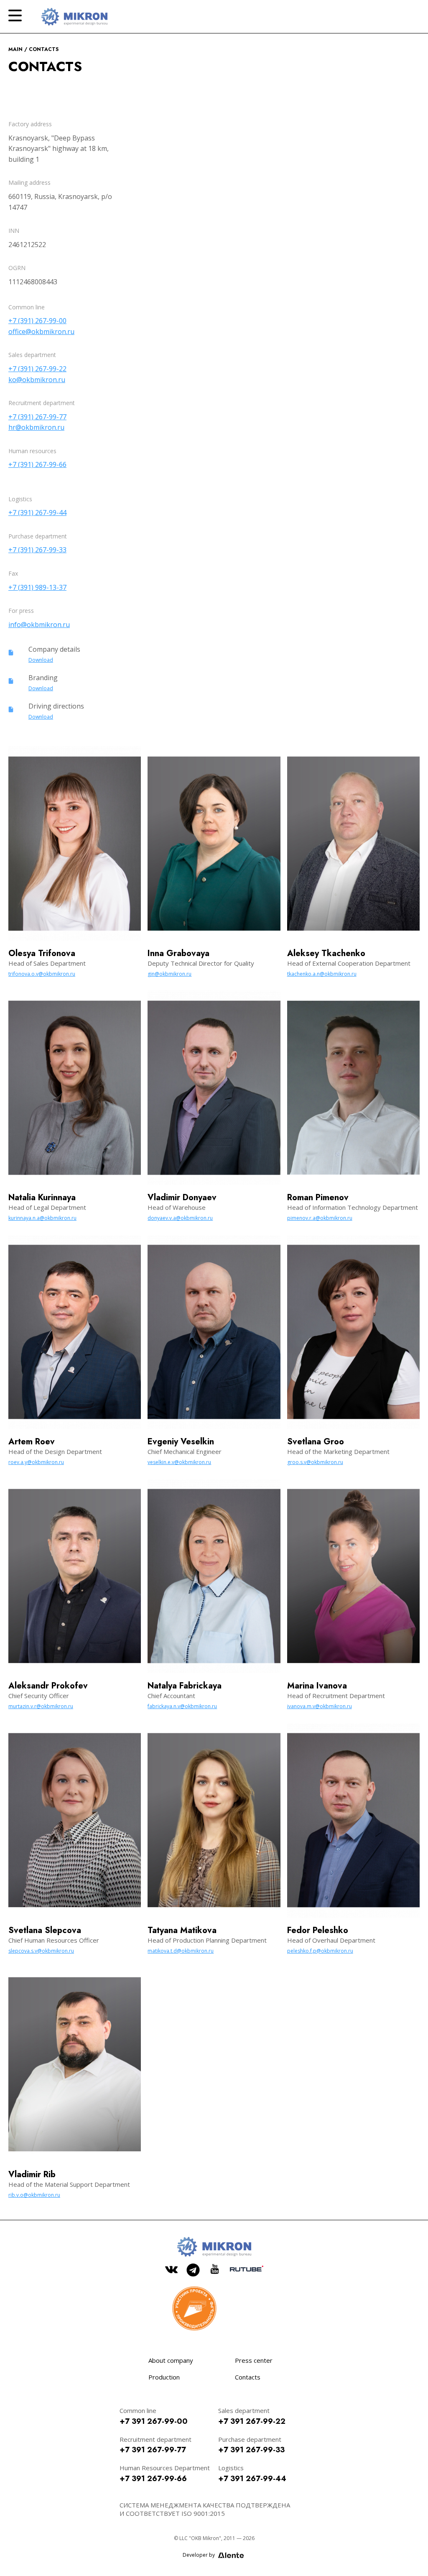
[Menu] (15, 15)
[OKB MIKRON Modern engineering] (74, 17)
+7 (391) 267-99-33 (37, 550)
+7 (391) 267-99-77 (37, 417)
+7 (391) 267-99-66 (37, 464)
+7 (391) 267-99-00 (37, 321)
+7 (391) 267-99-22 (37, 369)
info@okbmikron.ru (39, 625)
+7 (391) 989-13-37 (37, 587)
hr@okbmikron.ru (36, 427)
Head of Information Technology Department (353, 1207)
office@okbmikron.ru (41, 332)
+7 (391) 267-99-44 (37, 513)
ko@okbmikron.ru (37, 380)
